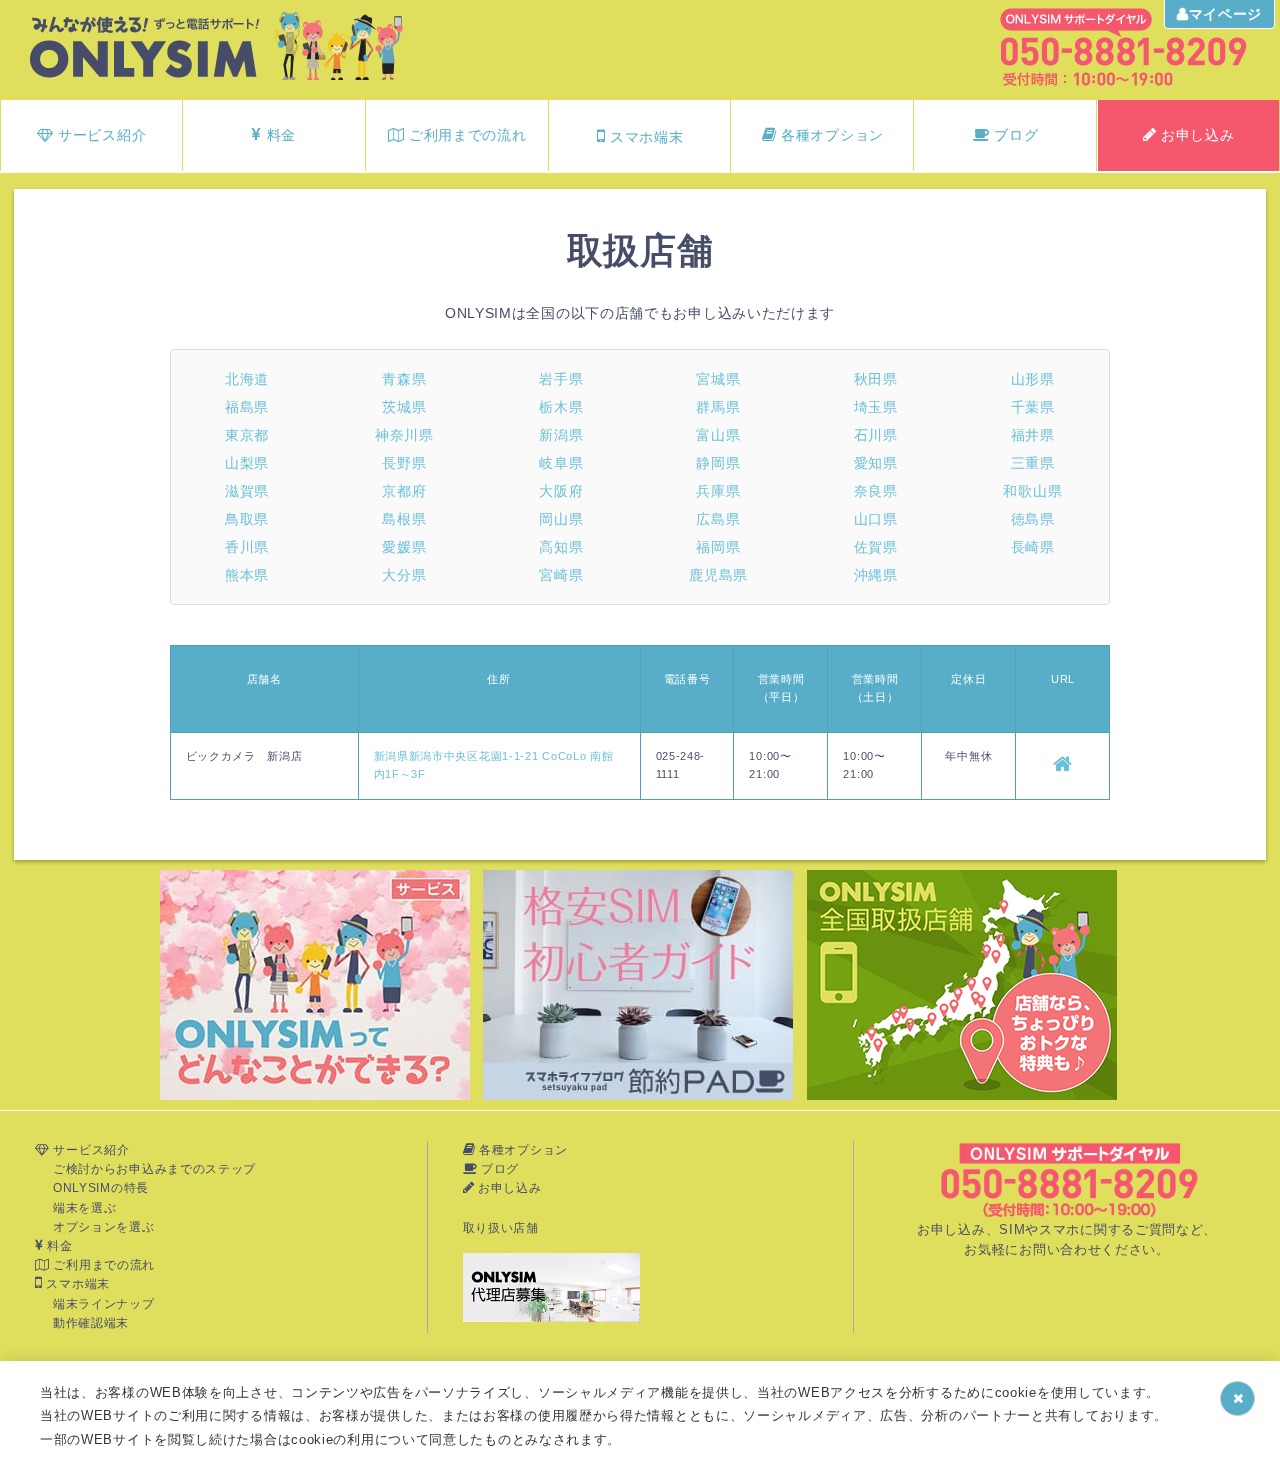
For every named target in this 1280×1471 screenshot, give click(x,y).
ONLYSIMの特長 (101, 1188)
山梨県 (247, 463)
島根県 (404, 519)
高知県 (561, 547)
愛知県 (876, 463)
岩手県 (561, 379)
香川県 (247, 547)
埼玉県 (876, 407)
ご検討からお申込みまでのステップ (154, 1169)
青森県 (404, 379)
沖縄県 (876, 575)
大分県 (404, 575)
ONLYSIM (147, 47)
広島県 (718, 519)
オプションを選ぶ (104, 1227)
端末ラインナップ (104, 1304)
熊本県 (247, 575)
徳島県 (1033, 519)
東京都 (247, 435)
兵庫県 (718, 491)
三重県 (1033, 463)
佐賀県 (876, 547)
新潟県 (561, 435)
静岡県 (718, 463)
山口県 (876, 519)
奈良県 (876, 491)
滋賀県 (247, 491)
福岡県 (718, 547)
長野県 (404, 463)
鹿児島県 (718, 575)
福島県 (247, 407)
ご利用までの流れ (465, 135)
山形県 (1033, 379)
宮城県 (718, 379)
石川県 (876, 435)
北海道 (247, 379)
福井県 (1033, 435)
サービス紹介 (99, 135)
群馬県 (718, 407)
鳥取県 (247, 519)
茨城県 (404, 407)
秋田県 (876, 379)
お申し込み (1195, 135)
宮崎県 (561, 575)
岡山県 (561, 519)
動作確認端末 (91, 1323)
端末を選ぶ (85, 1208)
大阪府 (561, 491)
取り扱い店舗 (501, 1228)
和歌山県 (1032, 491)
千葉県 (1033, 407)
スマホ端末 (644, 137)
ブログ (1014, 135)
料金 (279, 135)
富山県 (718, 435)
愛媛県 (404, 547)
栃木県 (561, 407)
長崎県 (1033, 547)
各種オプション (830, 135)
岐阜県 (561, 463)
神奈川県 (404, 435)
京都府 (404, 491)
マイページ (1226, 14)
